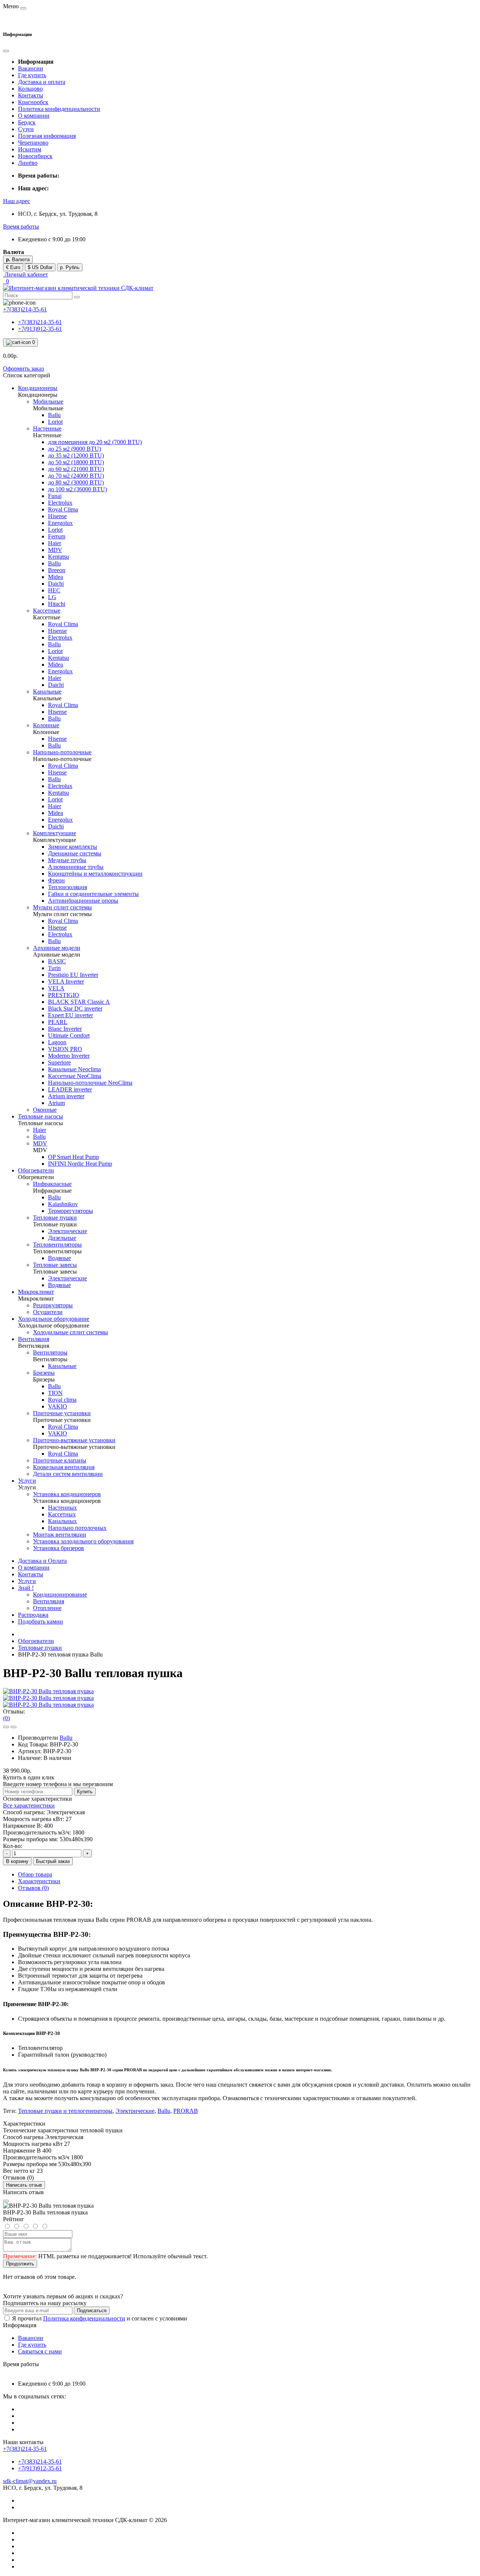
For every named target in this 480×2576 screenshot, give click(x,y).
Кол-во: (13, 1846)
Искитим (30, 149)
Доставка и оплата (42, 82)
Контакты (31, 95)
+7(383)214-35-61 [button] (25, 2449)
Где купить (32, 75)
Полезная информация (47, 136)
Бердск (27, 122)
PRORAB (186, 2111)
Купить (85, 1792)
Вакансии (31, 68)
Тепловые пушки (40, 1648)
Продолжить (20, 2264)
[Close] (6, 2201)
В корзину (17, 1861)
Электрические (135, 2111)
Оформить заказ (23, 369)
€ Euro (13, 267)
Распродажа (33, 1615)
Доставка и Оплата (42, 1561)
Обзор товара (35, 1874)
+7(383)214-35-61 (40, 322)
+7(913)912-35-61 (40, 329)
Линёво (28, 163)
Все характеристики (29, 1805)
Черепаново (33, 143)
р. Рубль (70, 267)
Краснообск (33, 102)
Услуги (27, 1581)
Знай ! (26, 1588)
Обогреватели (36, 1641)
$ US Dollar (40, 267)
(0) (6, 1718)
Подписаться (92, 2311)
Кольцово (30, 89)
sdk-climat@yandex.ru (30, 2481)
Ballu (66, 1738)
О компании (34, 116)
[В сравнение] (13, 1727)
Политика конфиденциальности (59, 109)
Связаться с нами (40, 2351)
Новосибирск (35, 156)
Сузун (26, 129)
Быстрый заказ (53, 1861)
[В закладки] (6, 1727)
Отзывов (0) (33, 1888)
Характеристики (39, 1881)
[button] (16, 201)
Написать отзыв (24, 2185)
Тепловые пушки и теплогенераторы (65, 2111)
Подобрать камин (40, 1621)
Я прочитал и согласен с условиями (100, 2318)
